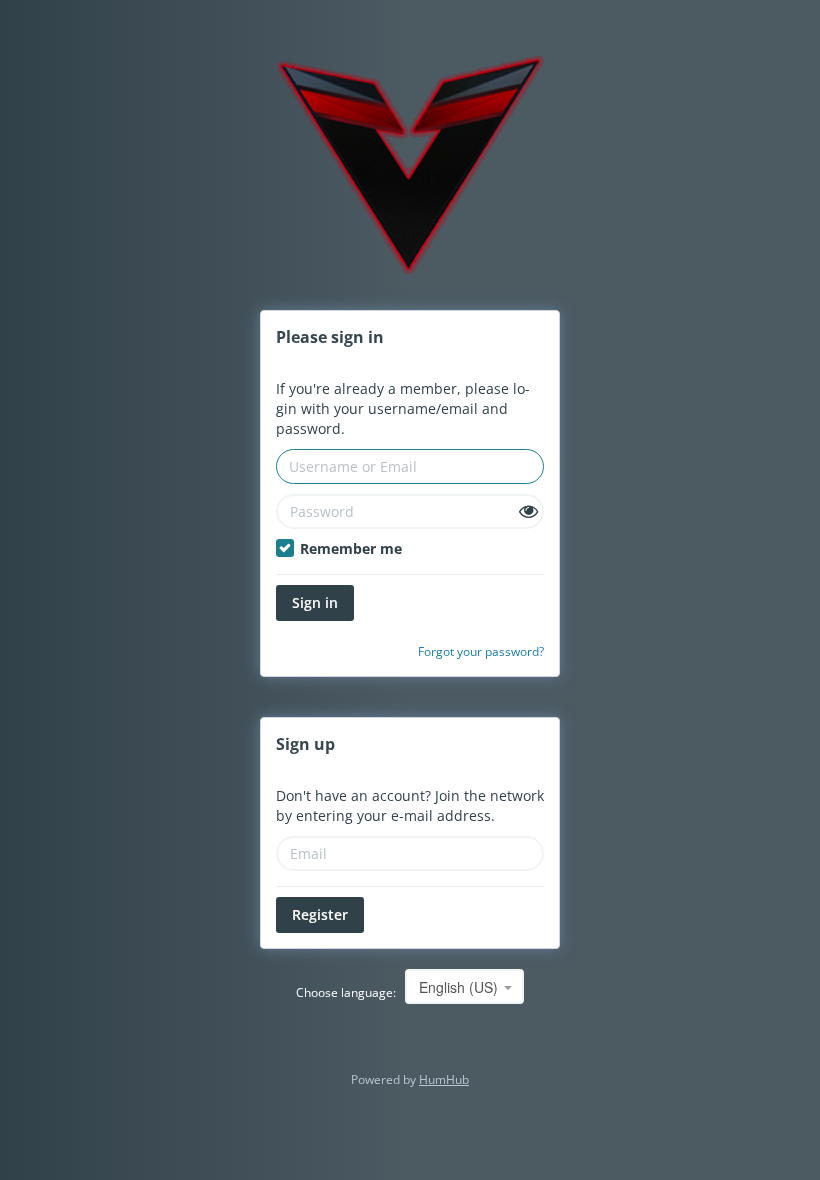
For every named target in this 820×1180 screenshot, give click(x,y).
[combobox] (464, 986)
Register (320, 914)
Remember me (349, 548)
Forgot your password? (481, 651)
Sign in (315, 602)
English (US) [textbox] (458, 987)
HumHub (444, 1079)
